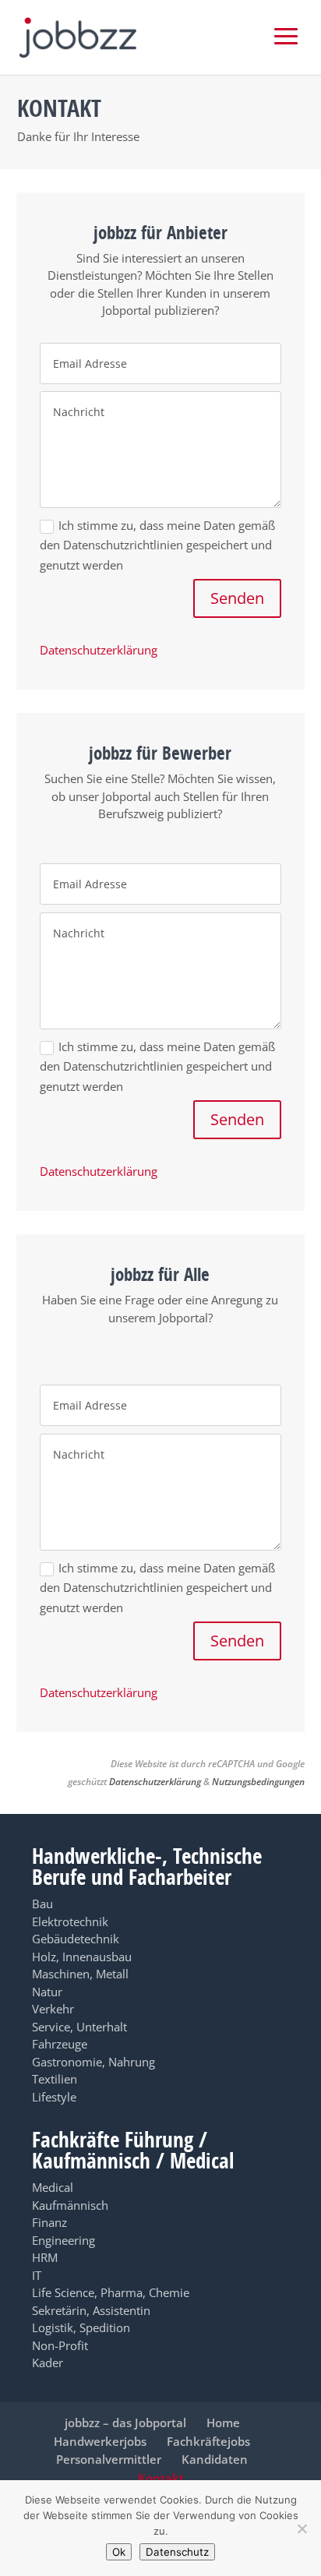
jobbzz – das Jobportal (125, 2422)
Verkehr (53, 2009)
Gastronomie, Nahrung (93, 2062)
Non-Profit (60, 2345)
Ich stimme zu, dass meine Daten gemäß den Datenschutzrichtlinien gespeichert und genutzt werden (157, 545)
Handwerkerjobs (100, 2441)
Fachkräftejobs (208, 2441)
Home (223, 2422)
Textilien (55, 2079)
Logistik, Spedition (81, 2327)
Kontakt (161, 2478)
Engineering (63, 2240)
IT (37, 2275)
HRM (45, 2257)
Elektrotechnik (70, 1921)
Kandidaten (215, 2459)
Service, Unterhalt (79, 2027)
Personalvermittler (109, 2459)
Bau (42, 1904)
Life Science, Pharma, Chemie (111, 2292)
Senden (237, 598)
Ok (119, 2552)
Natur (47, 1992)
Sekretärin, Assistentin (91, 2310)
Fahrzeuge (60, 2044)
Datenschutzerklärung (99, 650)
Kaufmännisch (70, 2205)
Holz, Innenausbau (82, 1957)
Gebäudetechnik (76, 1939)
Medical (53, 2187)
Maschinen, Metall (80, 1974)
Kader (48, 2363)
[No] (302, 2528)
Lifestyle (54, 2097)
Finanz (49, 2222)
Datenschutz (177, 2552)
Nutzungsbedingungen (258, 1782)
